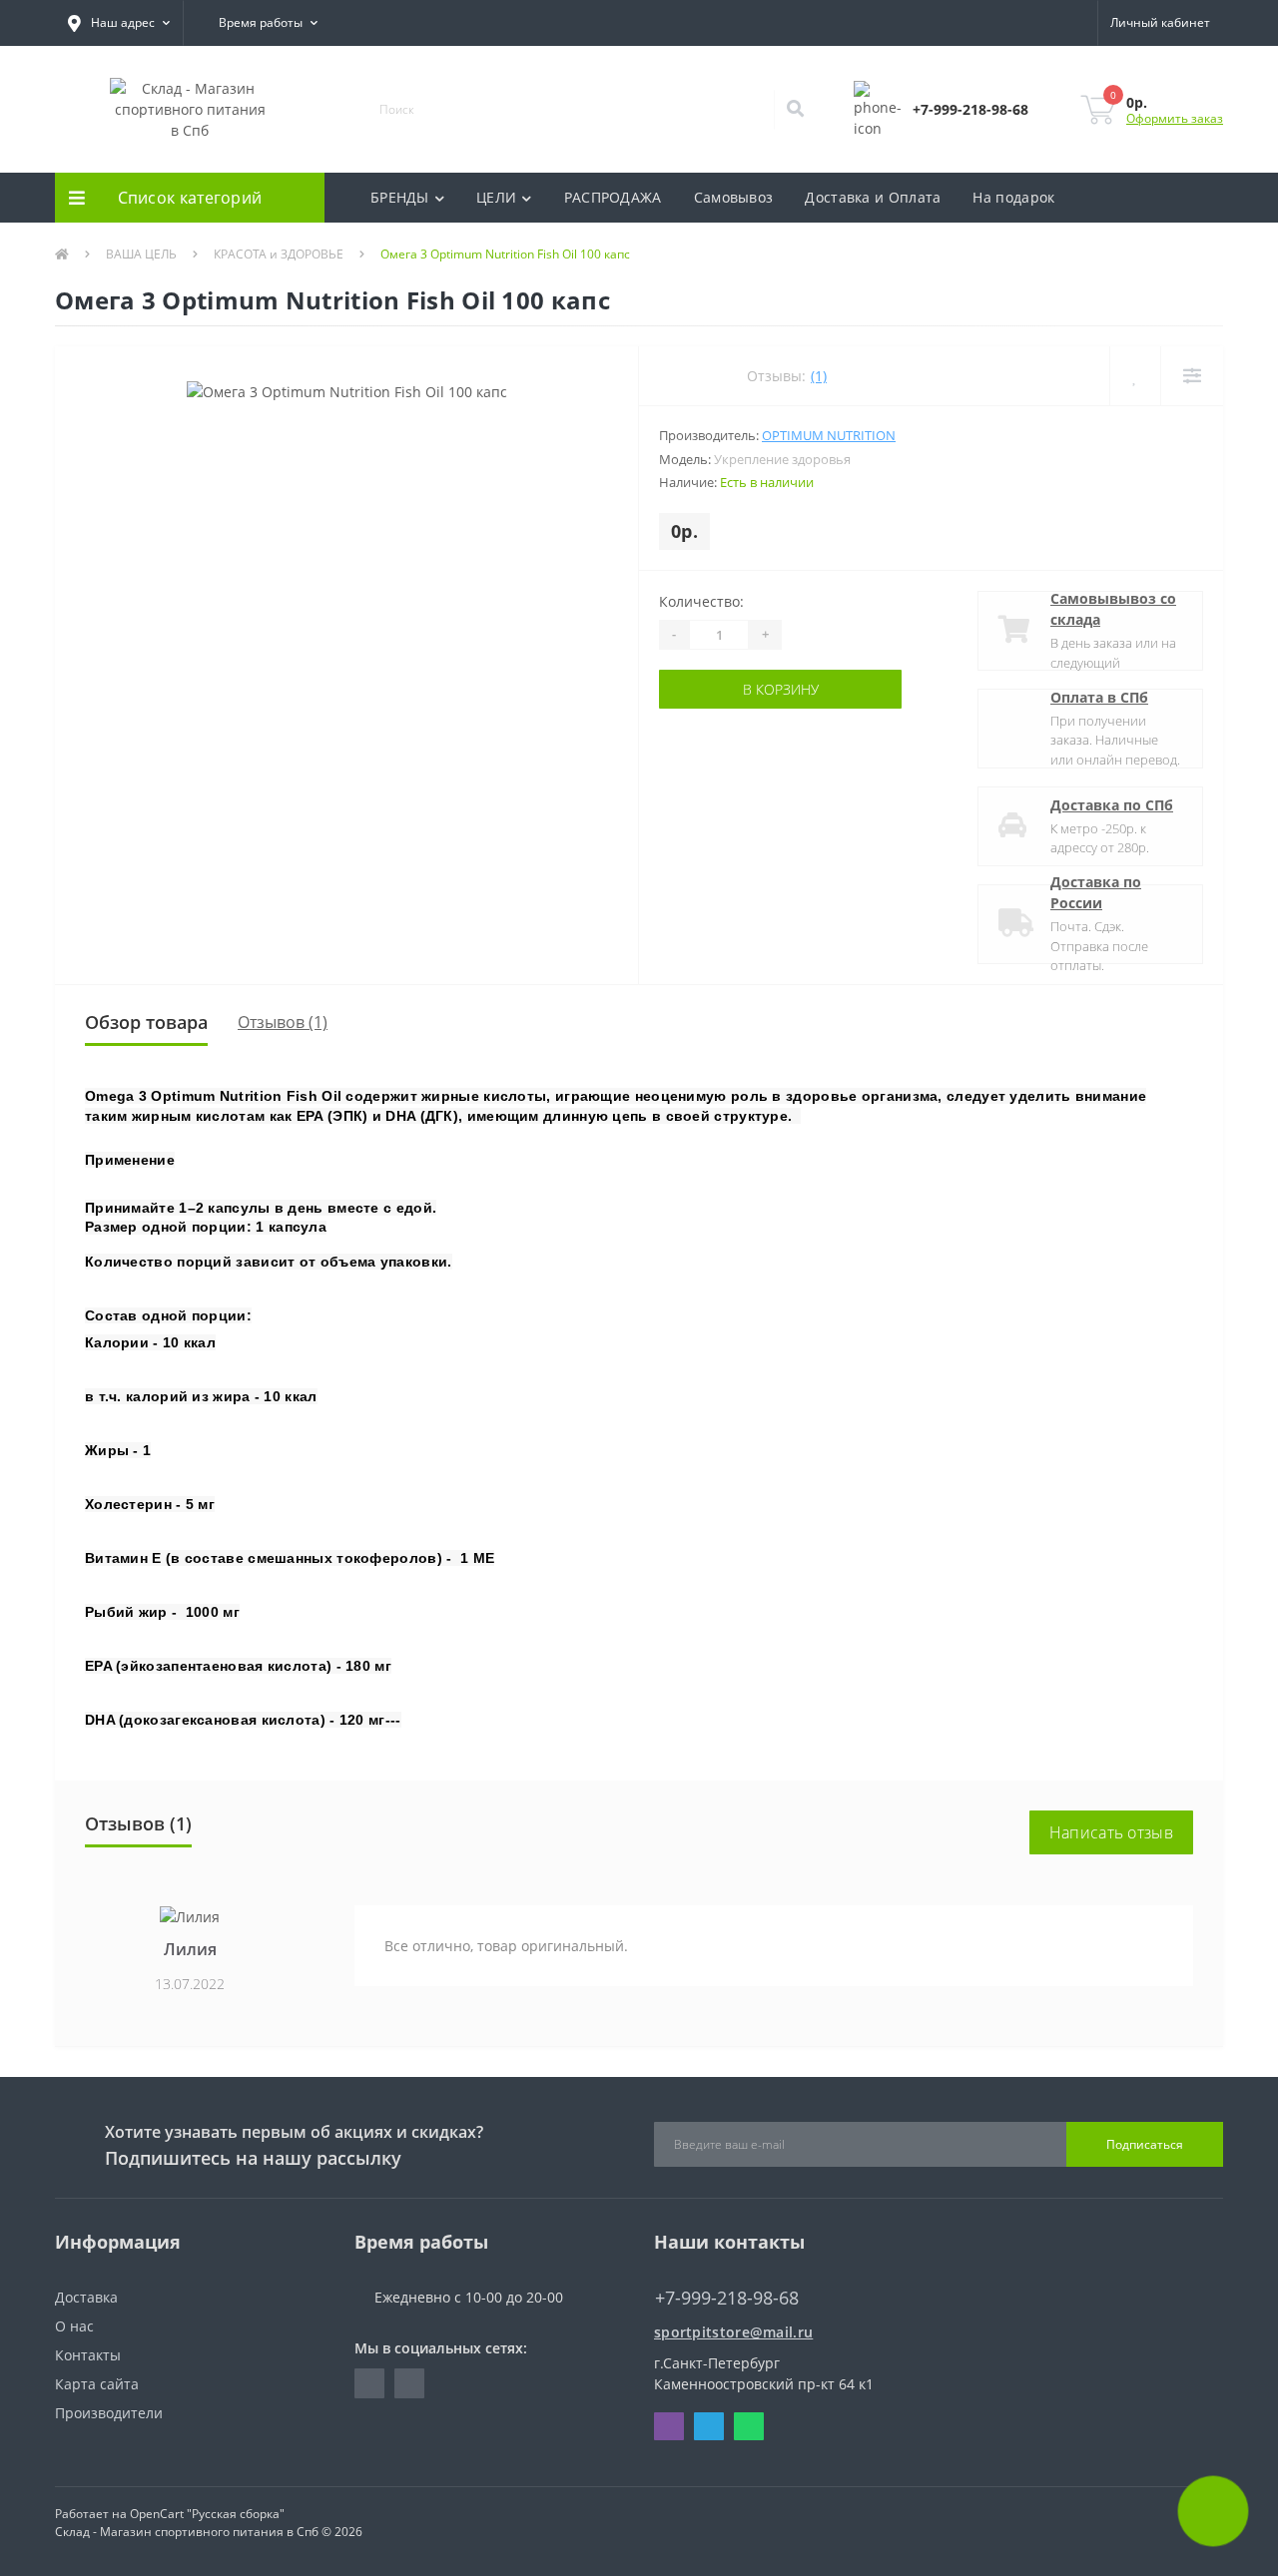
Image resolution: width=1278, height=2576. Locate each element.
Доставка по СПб (1112, 805)
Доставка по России (1096, 892)
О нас (74, 2326)
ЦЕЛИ (496, 197)
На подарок (1013, 197)
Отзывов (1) (283, 1022)
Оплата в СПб (1099, 697)
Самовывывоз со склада (1113, 609)
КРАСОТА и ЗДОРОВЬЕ (279, 254)
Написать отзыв (1111, 1832)
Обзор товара (146, 1022)
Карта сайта (97, 2384)
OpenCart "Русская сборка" (207, 2514)
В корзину (721, 689)
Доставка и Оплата (873, 197)
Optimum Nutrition (829, 435)
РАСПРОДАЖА (613, 197)
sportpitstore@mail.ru (733, 2332)
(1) (819, 376)
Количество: (701, 601)
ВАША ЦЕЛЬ (141, 254)
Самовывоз (734, 197)
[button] (119, 23)
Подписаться (1145, 2144)
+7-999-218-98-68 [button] (727, 2298)
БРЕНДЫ (400, 197)
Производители (109, 2413)
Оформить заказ (1175, 118)
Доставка (86, 2297)
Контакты (88, 2355)
